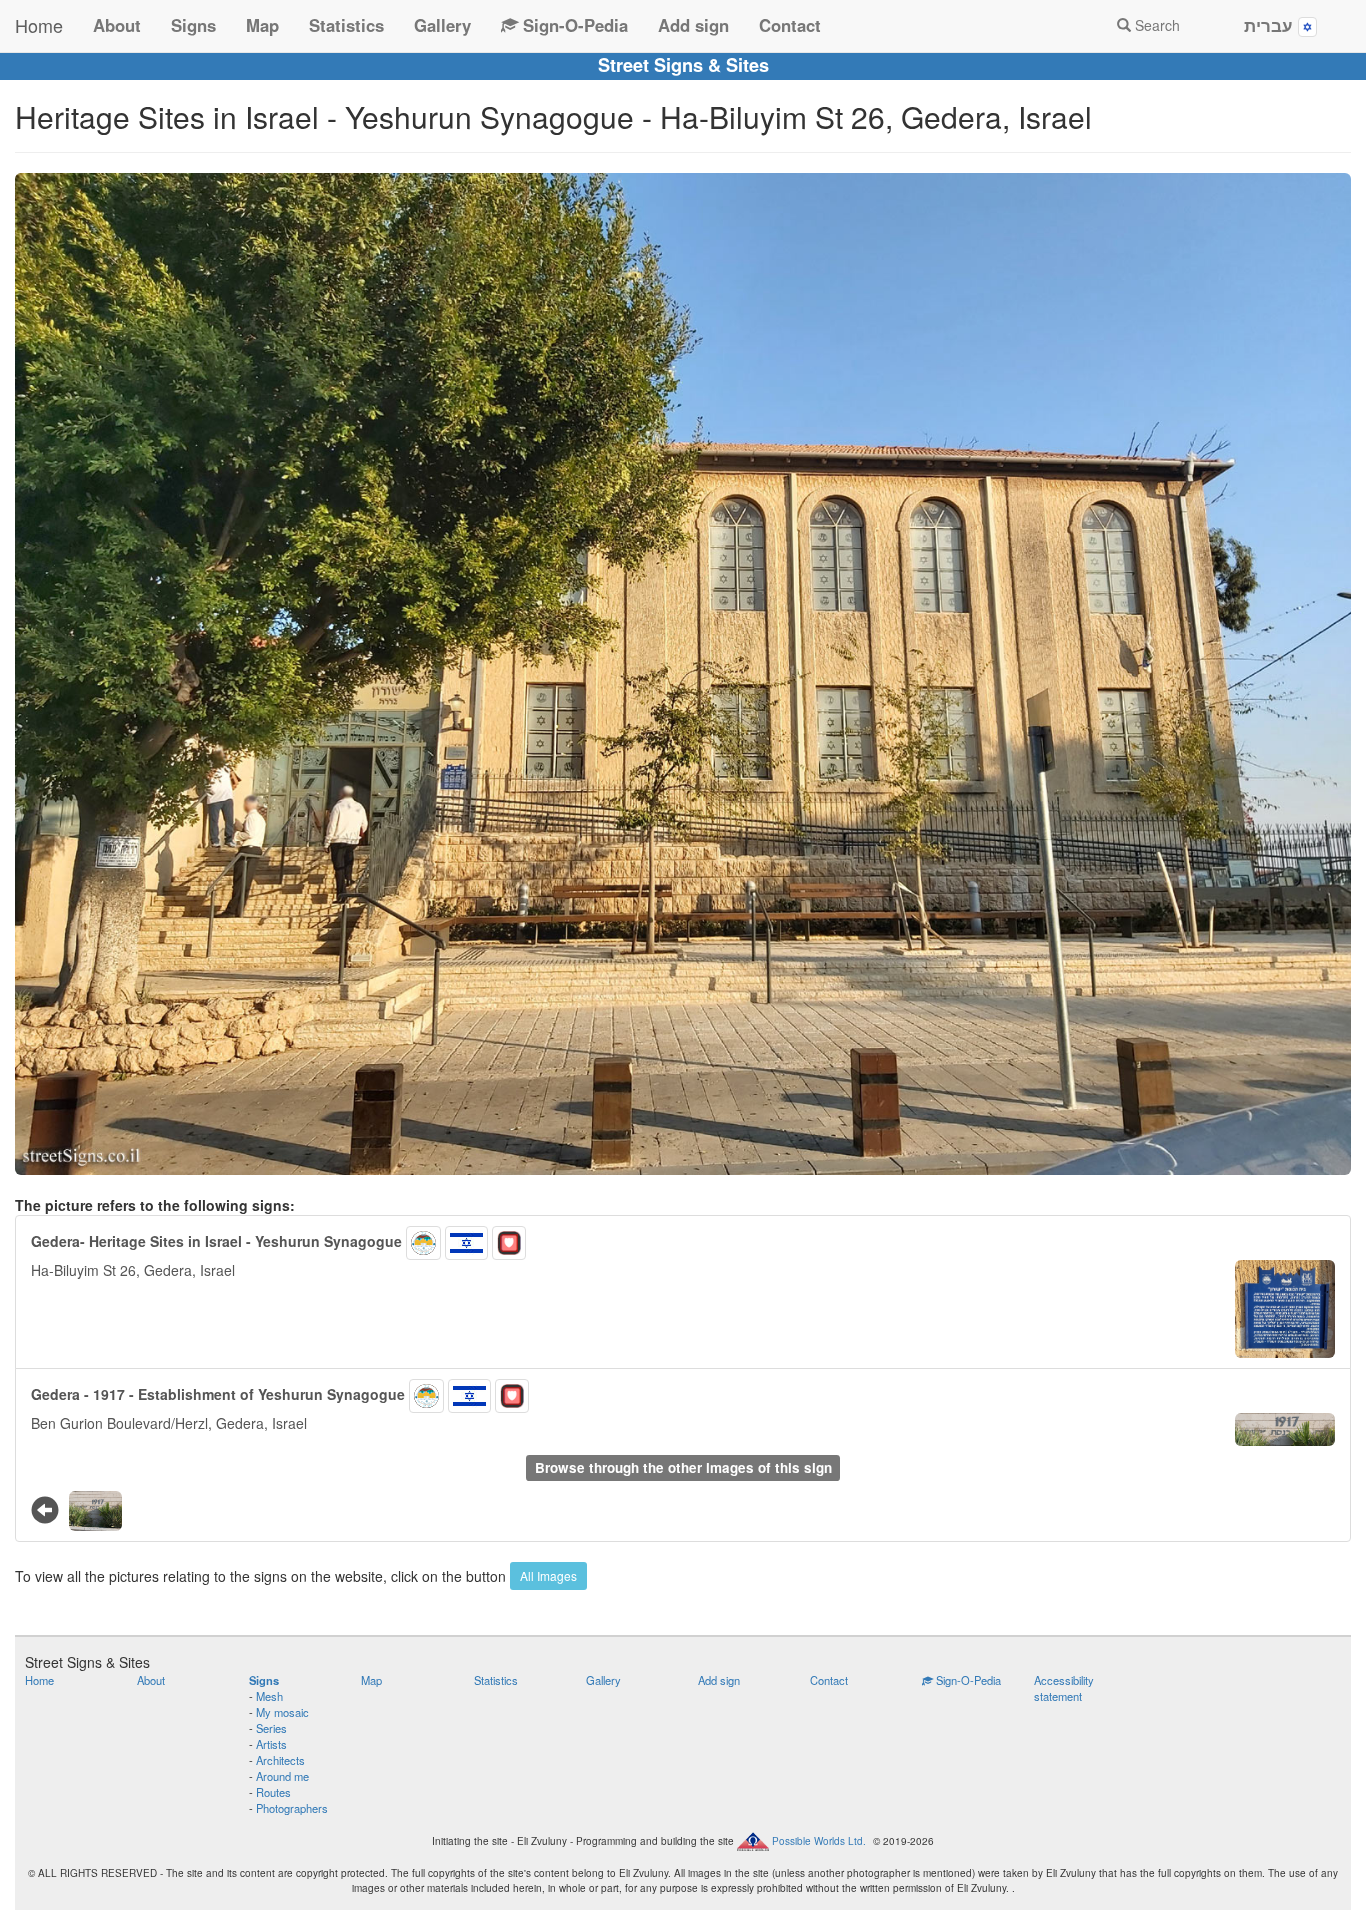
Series (271, 1728)
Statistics (346, 25)
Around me (282, 1776)
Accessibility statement (1064, 1688)
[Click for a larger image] (683, 674)
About (117, 25)
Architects (280, 1760)
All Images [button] (548, 1575)
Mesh (269, 1696)
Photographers (292, 1808)
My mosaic (282, 1712)
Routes (273, 1792)
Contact (790, 25)
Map (262, 25)
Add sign (693, 25)
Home (39, 25)
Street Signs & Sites (683, 65)
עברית (1271, 25)
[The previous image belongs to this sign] (45, 1508)
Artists (271, 1744)
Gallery (442, 25)
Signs (193, 25)
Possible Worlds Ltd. (819, 1841)
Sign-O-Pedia (573, 25)
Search (1155, 25)
